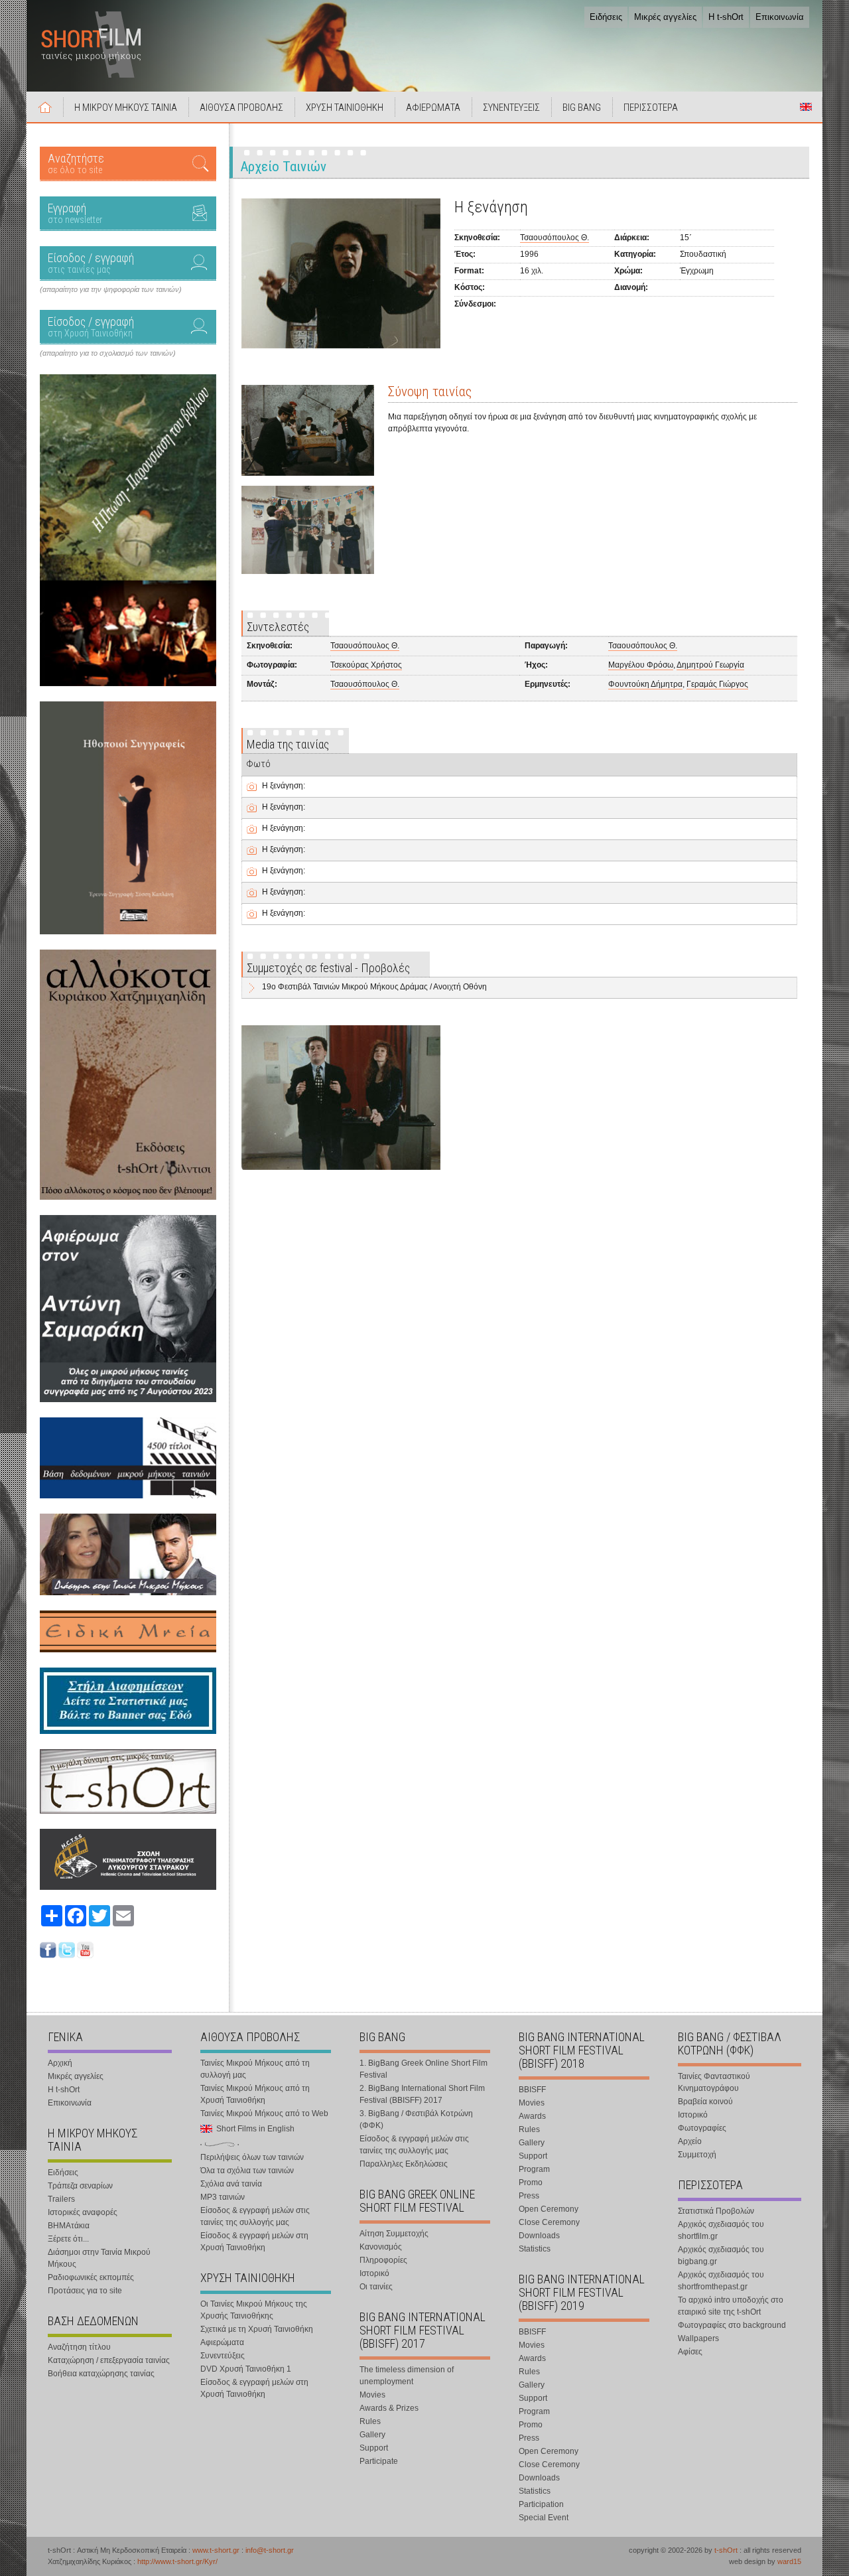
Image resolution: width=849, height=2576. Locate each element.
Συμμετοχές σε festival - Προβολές (328, 968)
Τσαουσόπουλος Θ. (555, 238)
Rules (370, 2421)
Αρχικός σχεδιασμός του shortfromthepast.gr (721, 2281)
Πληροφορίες (383, 2260)
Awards (532, 2116)
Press (529, 2196)
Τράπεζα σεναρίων (80, 2186)
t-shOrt (726, 2550)
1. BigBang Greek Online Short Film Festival (424, 2069)
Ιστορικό (374, 2273)
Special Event (544, 2518)
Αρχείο (690, 2141)
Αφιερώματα (222, 2342)
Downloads (539, 2236)
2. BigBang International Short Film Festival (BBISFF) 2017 (422, 2094)
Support (374, 2448)
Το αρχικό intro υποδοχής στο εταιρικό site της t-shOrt (731, 2306)
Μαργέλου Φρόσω (641, 665)
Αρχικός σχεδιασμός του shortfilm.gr (721, 2230)
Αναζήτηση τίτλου (79, 2347)
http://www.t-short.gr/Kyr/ (177, 2561)
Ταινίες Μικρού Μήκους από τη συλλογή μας (255, 2069)
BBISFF (532, 2090)
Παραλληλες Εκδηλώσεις (404, 2164)
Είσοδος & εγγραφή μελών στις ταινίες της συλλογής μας (255, 2216)
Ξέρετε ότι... (68, 2239)
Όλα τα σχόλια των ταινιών (247, 2171)
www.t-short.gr (216, 2550)
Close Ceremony (549, 2222)
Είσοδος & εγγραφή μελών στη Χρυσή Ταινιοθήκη (254, 2242)
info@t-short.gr (270, 2550)
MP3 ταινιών (223, 2197)
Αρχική (45, 107)
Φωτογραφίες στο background (732, 2325)
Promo (531, 2182)
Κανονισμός (381, 2247)
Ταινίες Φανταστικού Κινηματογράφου (714, 2082)
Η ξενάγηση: (284, 786)
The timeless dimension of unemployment (407, 2376)
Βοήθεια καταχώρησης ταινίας (101, 2374)
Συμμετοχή (697, 2155)
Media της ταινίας (288, 744)
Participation (541, 2504)
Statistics (535, 2249)
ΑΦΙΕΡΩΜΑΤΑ (433, 107)
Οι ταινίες (376, 2287)
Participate (379, 2461)
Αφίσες (690, 2352)
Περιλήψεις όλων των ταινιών (252, 2157)
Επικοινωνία (780, 17)
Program (534, 2169)
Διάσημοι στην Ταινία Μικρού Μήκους (99, 2258)
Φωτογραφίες (702, 2128)
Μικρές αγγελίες (665, 17)
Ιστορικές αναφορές (83, 2212)
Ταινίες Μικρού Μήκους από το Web (264, 2113)
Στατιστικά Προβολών (716, 2211)
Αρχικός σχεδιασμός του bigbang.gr (721, 2255)
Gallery (372, 2435)
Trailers (61, 2199)
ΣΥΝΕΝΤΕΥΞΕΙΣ (511, 107)
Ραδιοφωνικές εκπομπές (91, 2277)
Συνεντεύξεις (223, 2356)
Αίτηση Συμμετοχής (394, 2234)
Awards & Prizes (389, 2408)
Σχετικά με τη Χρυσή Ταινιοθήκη (257, 2329)
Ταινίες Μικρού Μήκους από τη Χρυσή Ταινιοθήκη (255, 2094)
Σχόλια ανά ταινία (231, 2184)
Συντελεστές (278, 627)
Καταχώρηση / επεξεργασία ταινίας (109, 2360)
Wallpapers (698, 2338)
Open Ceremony (549, 2209)
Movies (372, 2395)
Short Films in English (806, 107)
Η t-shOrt (726, 17)
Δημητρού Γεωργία (710, 665)
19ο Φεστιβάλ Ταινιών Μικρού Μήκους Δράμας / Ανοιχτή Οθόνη (374, 987)
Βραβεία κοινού (705, 2102)
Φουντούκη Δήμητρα (645, 684)
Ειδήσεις (606, 17)
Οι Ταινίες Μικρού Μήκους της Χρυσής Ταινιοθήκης (254, 2310)
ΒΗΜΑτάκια (69, 2226)
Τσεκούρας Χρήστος (366, 665)
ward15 (789, 2561)
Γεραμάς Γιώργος (717, 684)
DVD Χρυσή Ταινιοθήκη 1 (246, 2369)
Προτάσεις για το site (85, 2291)
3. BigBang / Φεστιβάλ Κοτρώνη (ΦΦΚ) (416, 2119)
